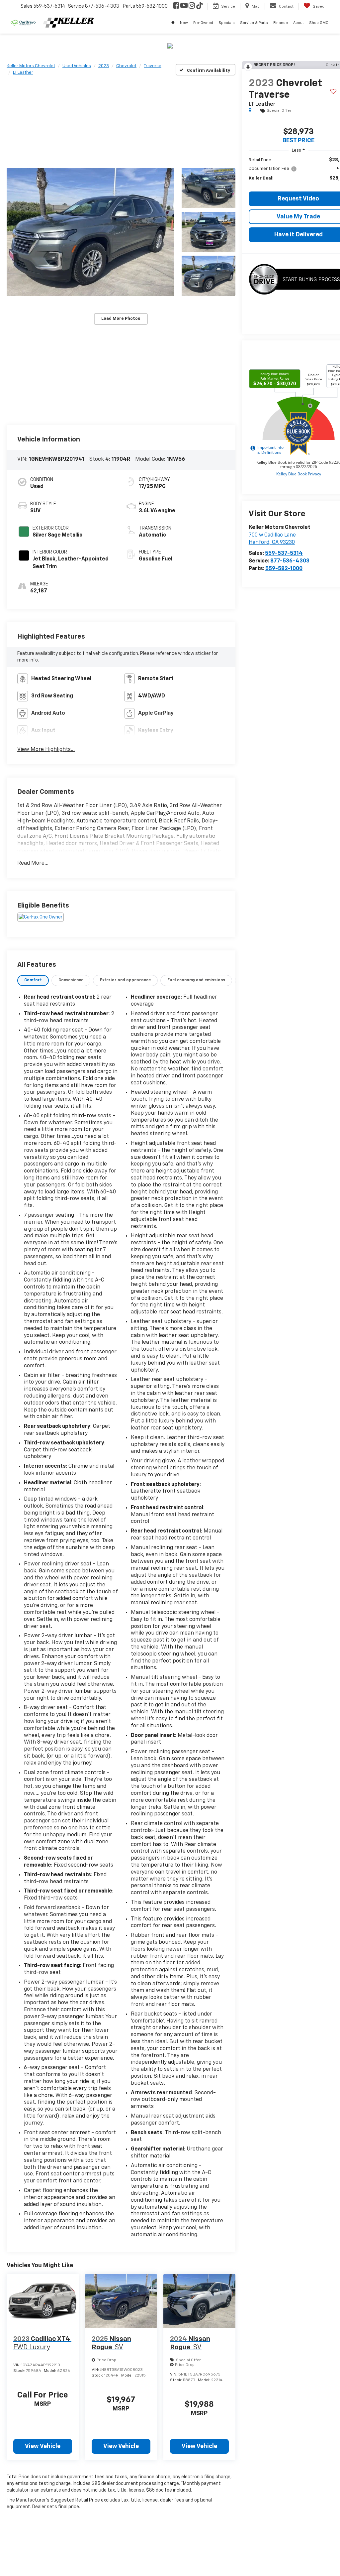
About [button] (298, 23)
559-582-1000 (284, 569)
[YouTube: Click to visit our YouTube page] (184, 6)
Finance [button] (281, 23)
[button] (90, 232)
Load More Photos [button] (121, 319)
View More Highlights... (46, 750)
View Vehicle (43, 2446)
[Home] (173, 23)
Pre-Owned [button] (203, 23)
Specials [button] (227, 23)
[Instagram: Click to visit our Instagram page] (192, 6)
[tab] (33, 981)
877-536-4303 (290, 561)
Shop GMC (319, 23)
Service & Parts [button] (254, 23)
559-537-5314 (284, 553)
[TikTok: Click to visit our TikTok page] (200, 6)
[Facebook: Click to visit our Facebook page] (176, 6)
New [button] (184, 23)
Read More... (33, 863)
